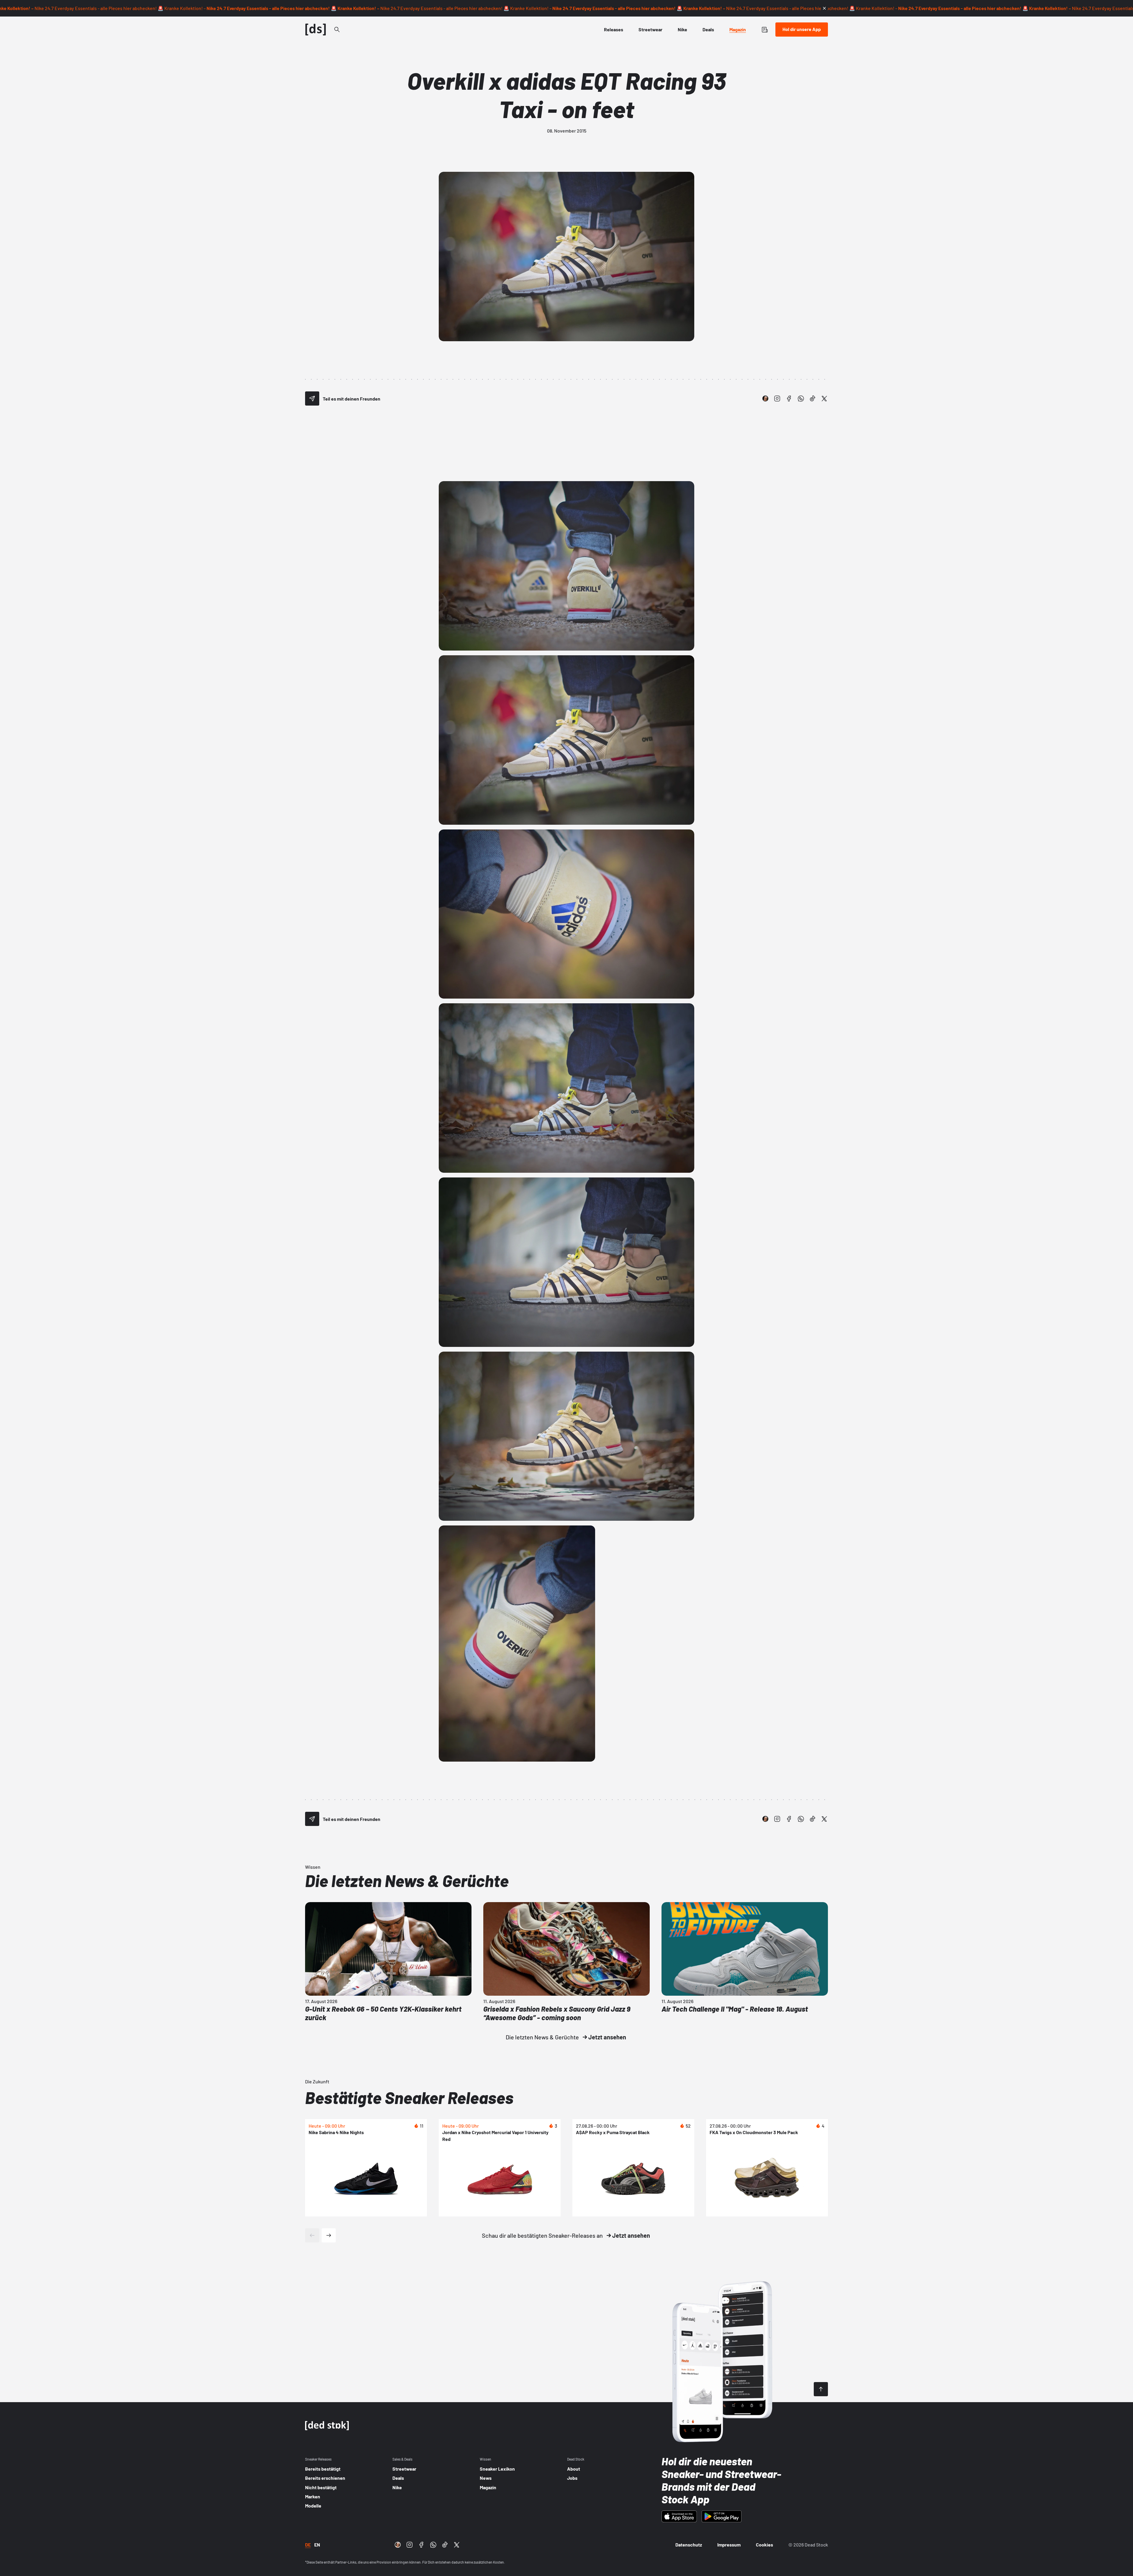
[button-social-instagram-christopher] (765, 398)
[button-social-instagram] (777, 398)
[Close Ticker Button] (824, 8)
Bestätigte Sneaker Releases (409, 2097)
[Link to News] (337, 30)
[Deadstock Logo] (316, 30)
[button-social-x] (824, 398)
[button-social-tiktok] (813, 398)
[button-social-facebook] (789, 398)
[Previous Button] (312, 2235)
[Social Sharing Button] (312, 398)
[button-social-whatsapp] (801, 398)
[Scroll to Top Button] (821, 2389)
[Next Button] (329, 2235)
